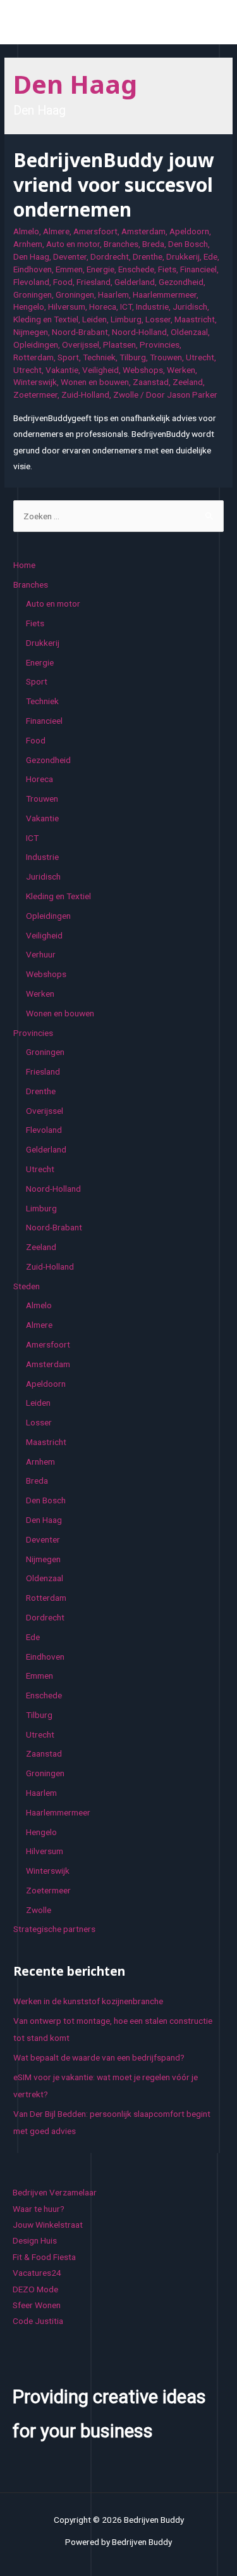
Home (24, 565)
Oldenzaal (189, 332)
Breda (153, 244)
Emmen (69, 269)
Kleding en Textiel (46, 319)
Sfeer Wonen (37, 2305)
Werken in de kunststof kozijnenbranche (88, 2001)
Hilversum (67, 306)
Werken (181, 370)
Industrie (152, 306)
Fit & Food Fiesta (44, 2257)
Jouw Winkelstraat (48, 2225)
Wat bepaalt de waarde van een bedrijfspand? (99, 2057)
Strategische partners (54, 1929)
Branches (121, 244)
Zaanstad (151, 382)
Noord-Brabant (80, 332)
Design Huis (35, 2240)
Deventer (70, 256)
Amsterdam (143, 231)
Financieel (198, 269)
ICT (126, 306)
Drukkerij (183, 256)
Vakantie (62, 370)
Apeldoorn (189, 231)
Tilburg (133, 357)
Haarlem (113, 294)
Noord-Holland (139, 332)
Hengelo (29, 306)
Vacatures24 (37, 2273)
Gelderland (135, 282)
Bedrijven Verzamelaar (55, 2192)
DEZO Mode (35, 2289)
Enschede (136, 269)
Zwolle (126, 395)
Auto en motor (73, 244)
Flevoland (31, 282)
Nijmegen (31, 332)
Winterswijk (35, 382)
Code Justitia (38, 2321)
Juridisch (190, 306)
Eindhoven (33, 269)
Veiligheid (100, 370)
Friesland (94, 282)
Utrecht (200, 357)
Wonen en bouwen (95, 382)
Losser (158, 319)
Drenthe (148, 256)
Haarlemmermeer (165, 294)
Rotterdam (33, 357)
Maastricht (195, 319)
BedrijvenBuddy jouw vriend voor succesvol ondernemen (114, 185)
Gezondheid (181, 282)
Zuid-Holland (85, 395)
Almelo (26, 231)
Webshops (143, 370)
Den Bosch (188, 244)
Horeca (103, 306)
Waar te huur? (39, 2209)
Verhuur (41, 954)
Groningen (33, 294)
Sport (68, 357)
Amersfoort (95, 231)
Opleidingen (36, 344)
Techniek (99, 357)
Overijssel (81, 344)
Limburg (126, 319)
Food (63, 282)
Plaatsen (119, 344)
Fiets (167, 269)
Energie (100, 269)
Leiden (94, 319)
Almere (56, 231)
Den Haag (31, 256)
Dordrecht (110, 256)
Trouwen (166, 357)
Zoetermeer (35, 395)
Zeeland (188, 382)
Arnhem (28, 244)
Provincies (160, 344)
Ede (210, 256)
